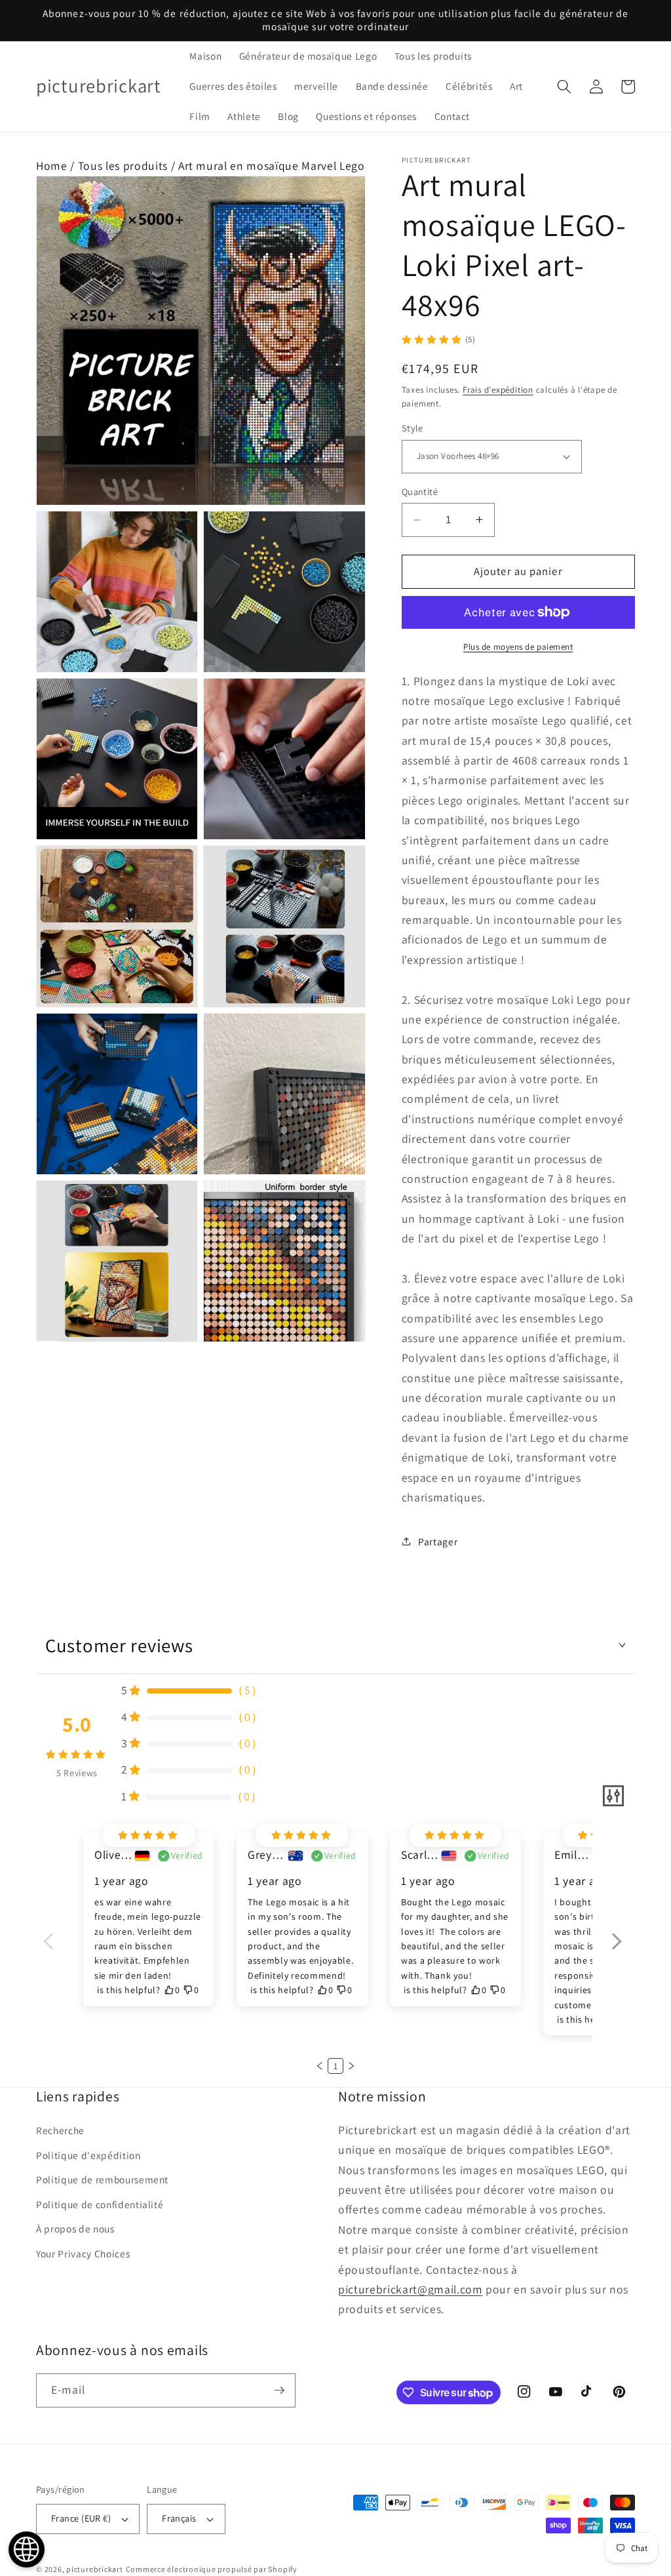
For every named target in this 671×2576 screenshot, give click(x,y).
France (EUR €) (81, 2518)
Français (179, 2518)
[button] (564, 87)
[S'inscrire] (279, 2390)
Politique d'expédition (88, 2155)
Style (412, 428)
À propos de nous (75, 2229)
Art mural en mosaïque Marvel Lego (272, 166)
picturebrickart (95, 2569)
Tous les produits (123, 166)
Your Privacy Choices (83, 2253)
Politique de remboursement (102, 2179)
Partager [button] (438, 1541)
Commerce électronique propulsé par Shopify (212, 2569)
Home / (57, 166)
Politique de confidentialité (100, 2204)
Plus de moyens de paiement (518, 647)
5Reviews (77, 1773)
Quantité (420, 491)
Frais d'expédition (498, 390)
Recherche (60, 2130)
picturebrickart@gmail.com (411, 2289)
